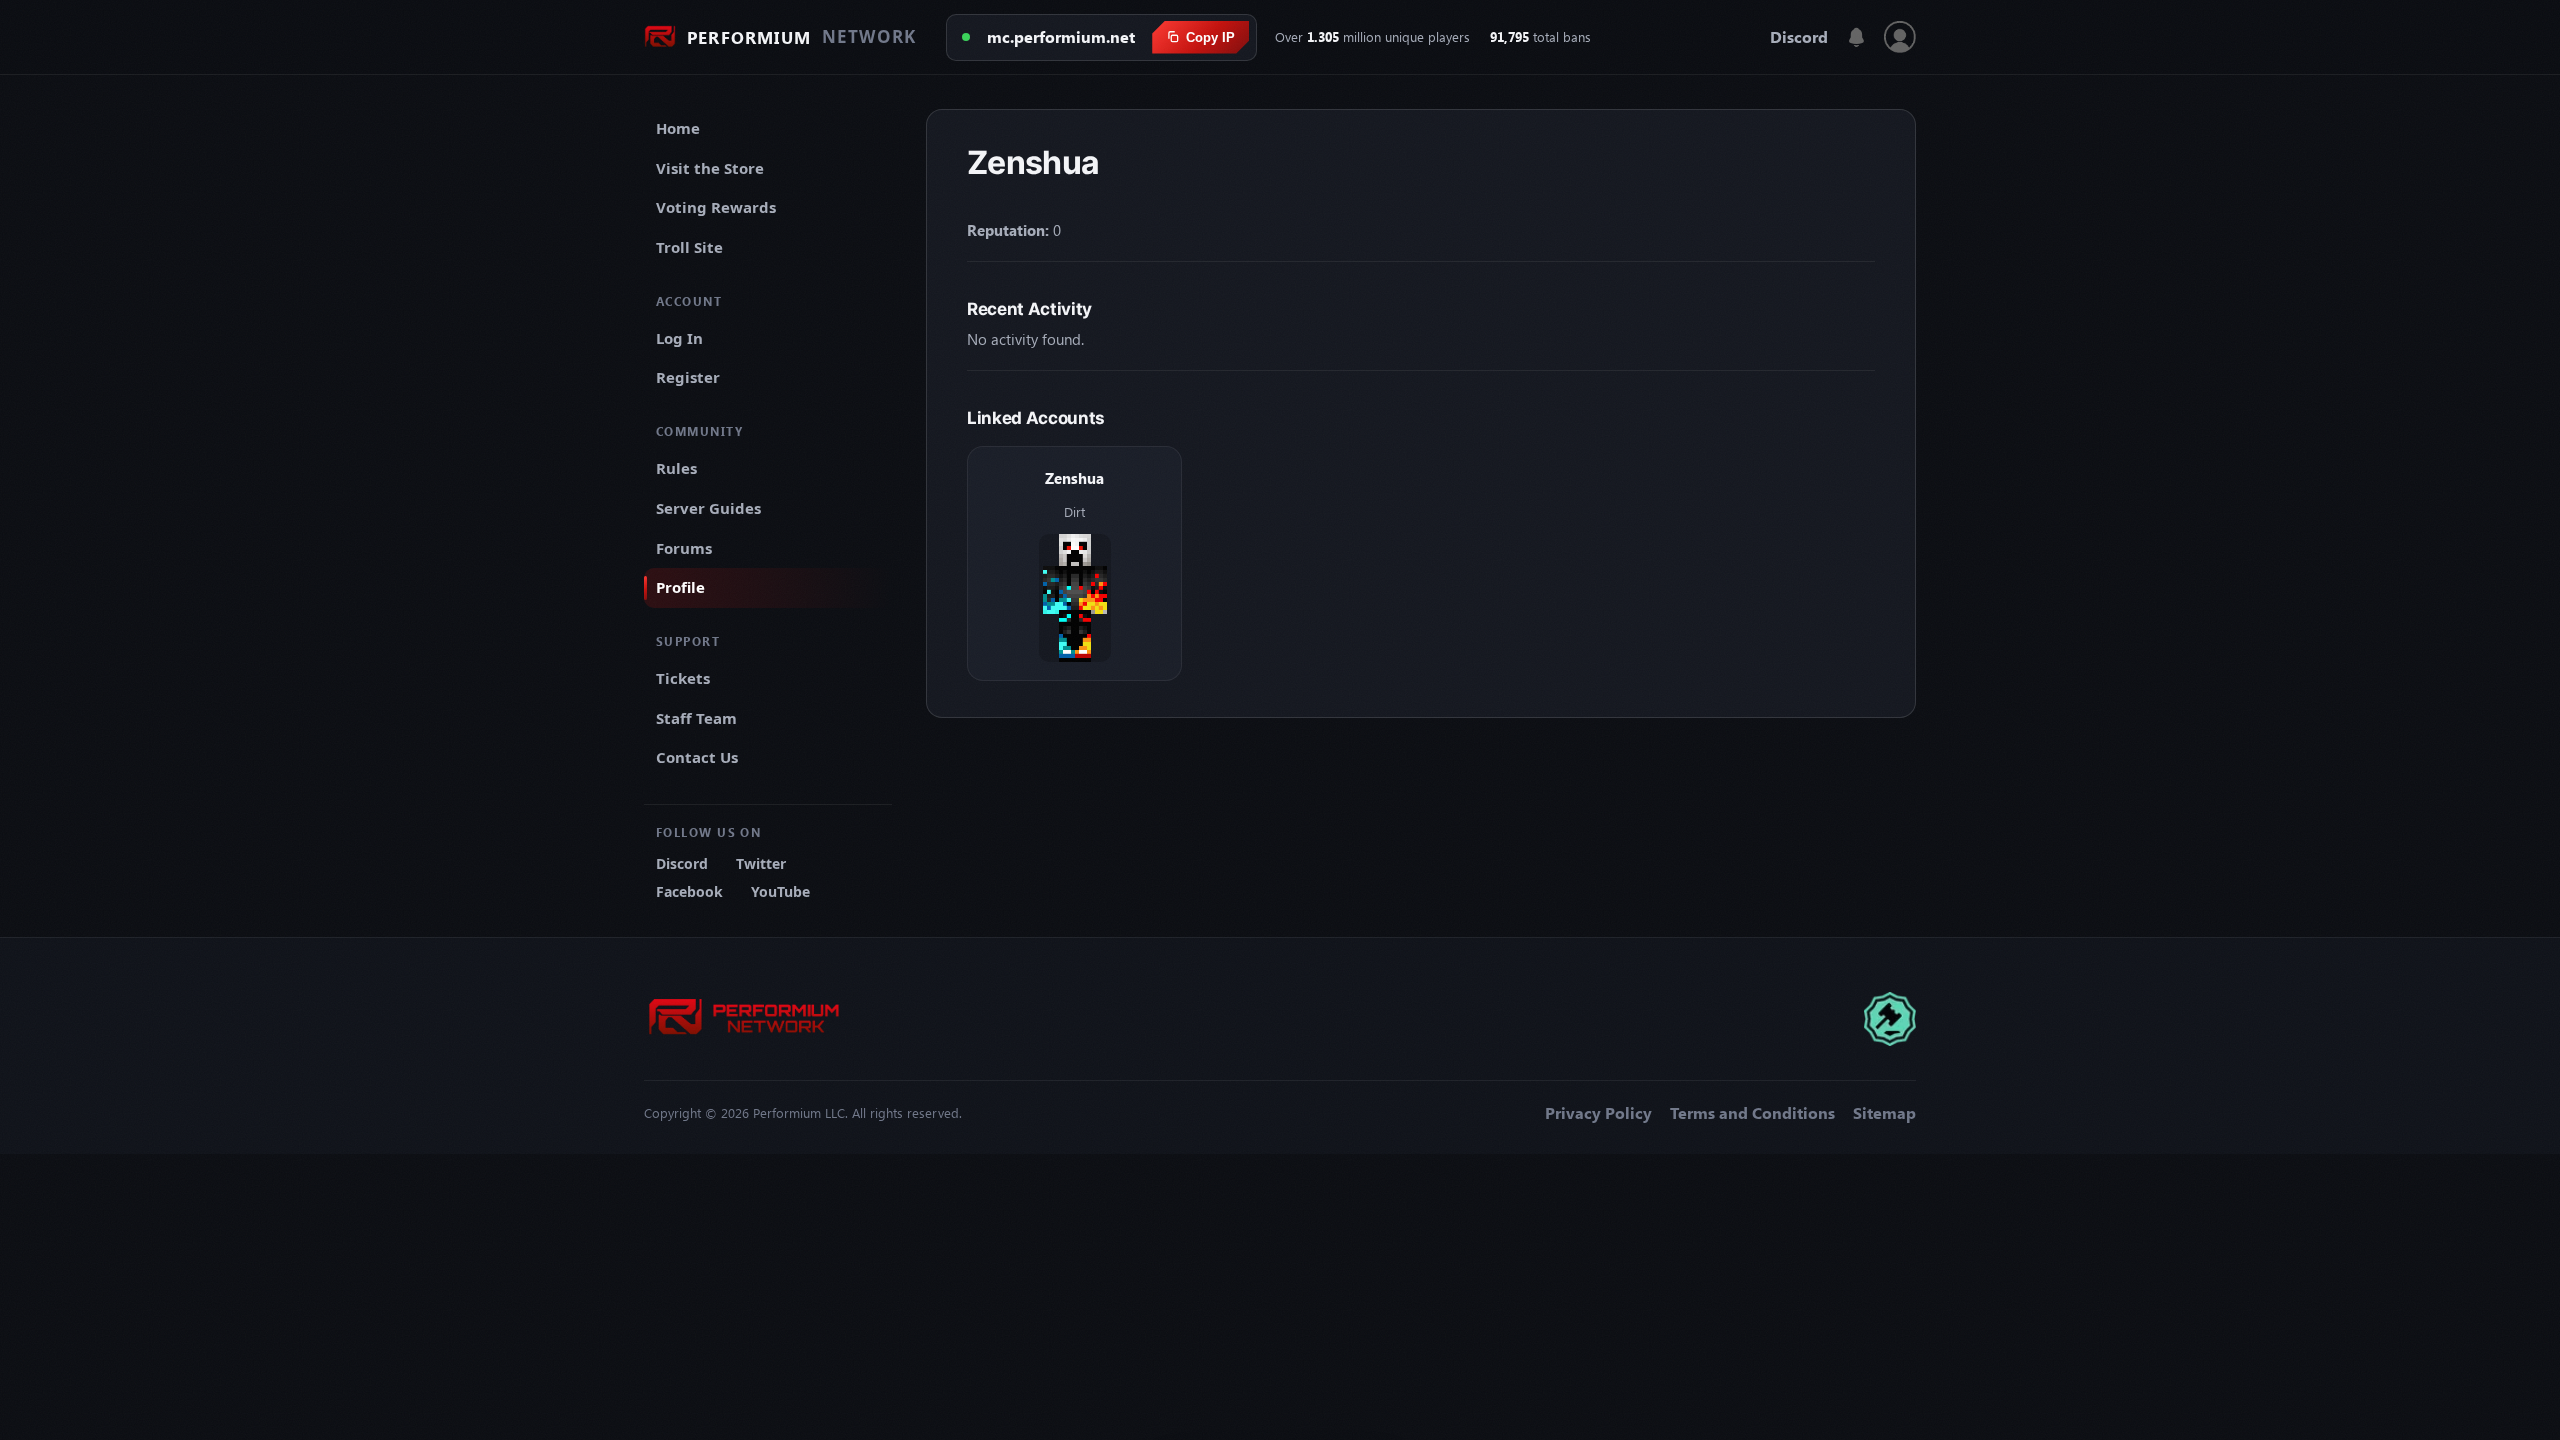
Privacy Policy (1598, 1113)
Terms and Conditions (1752, 1113)
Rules (676, 468)
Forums (684, 548)
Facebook (689, 891)
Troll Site (689, 247)
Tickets (683, 678)
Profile (680, 587)
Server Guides (708, 508)
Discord (1799, 37)
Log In (679, 338)
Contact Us (697, 757)
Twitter (761, 863)
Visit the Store (710, 168)
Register (688, 377)
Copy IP (1210, 37)
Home (678, 128)
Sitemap (1884, 1113)
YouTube (780, 891)
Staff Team (696, 718)
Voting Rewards (716, 207)
